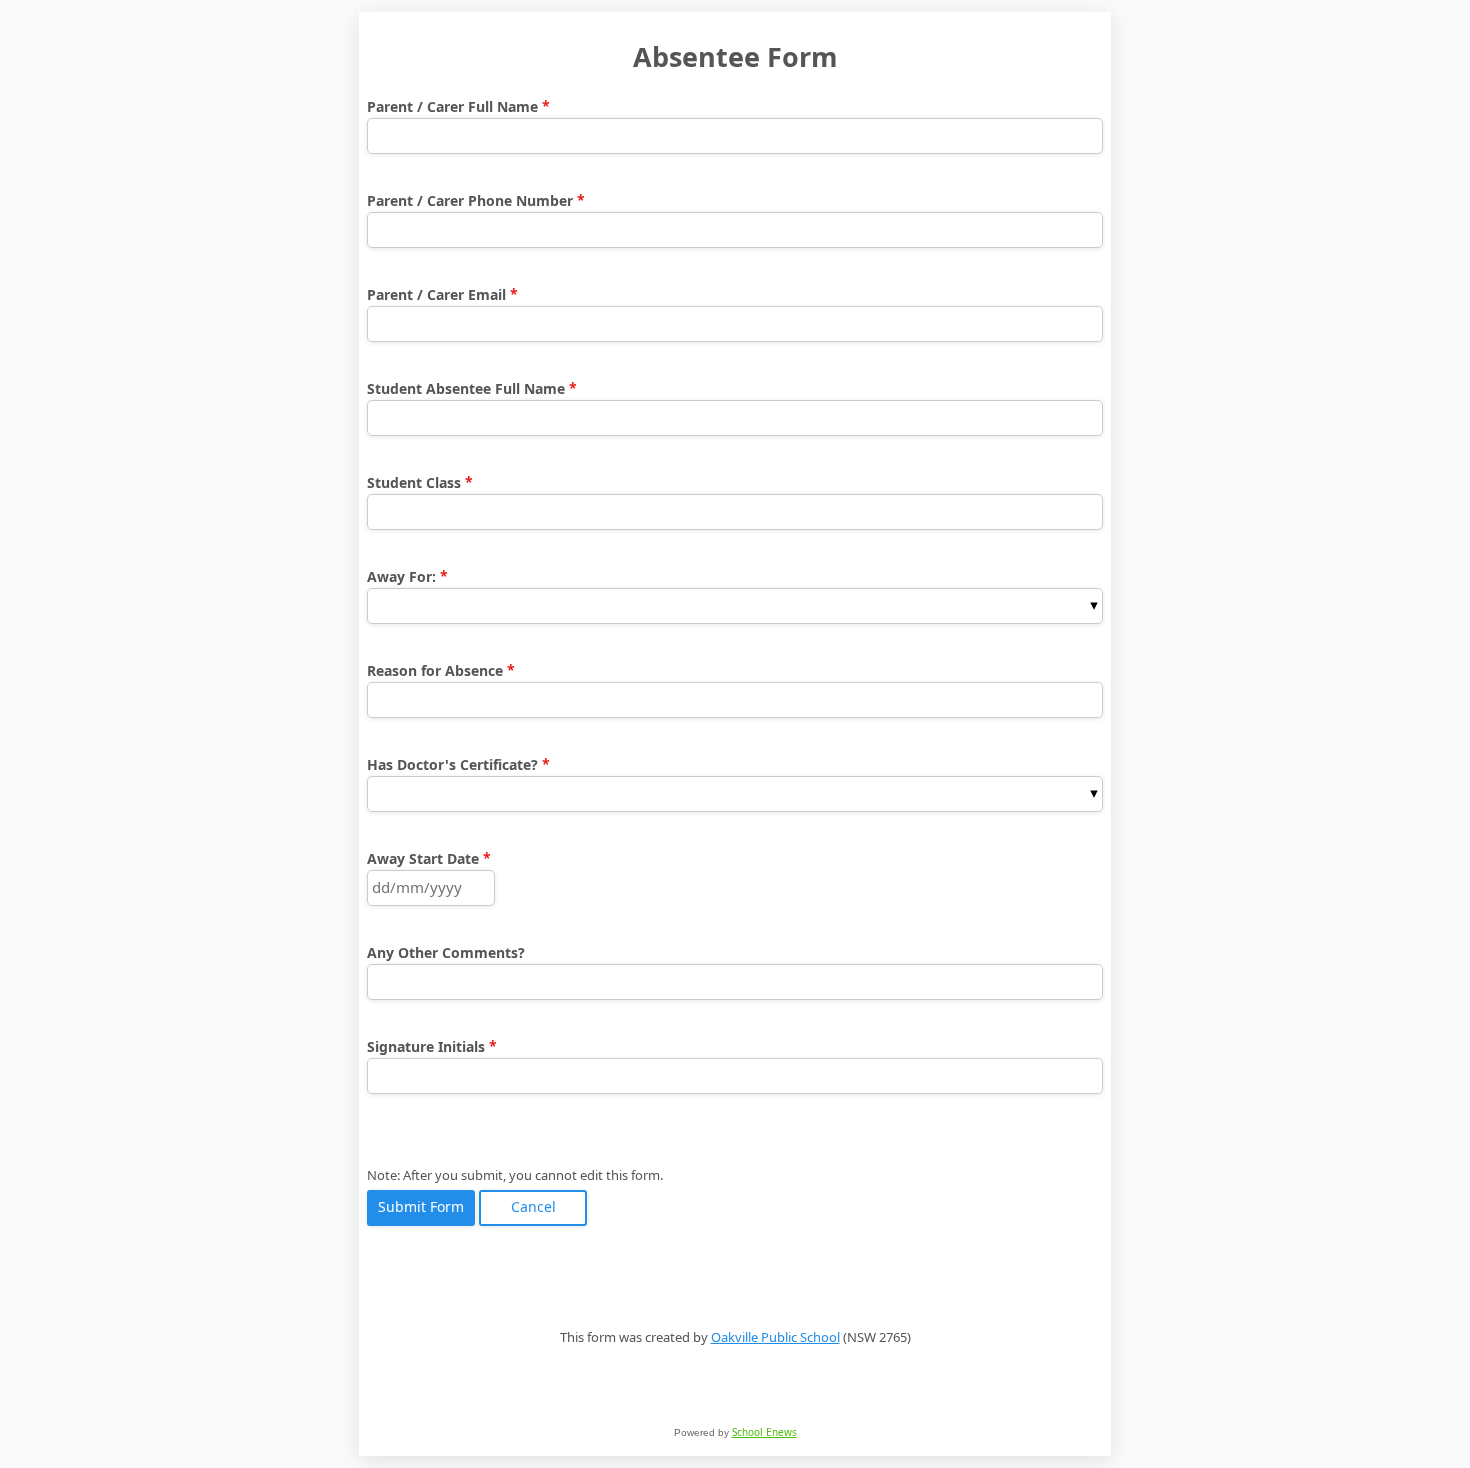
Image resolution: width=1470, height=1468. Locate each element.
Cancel (533, 1207)
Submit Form (421, 1207)
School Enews (764, 1432)
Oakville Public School (775, 1337)
